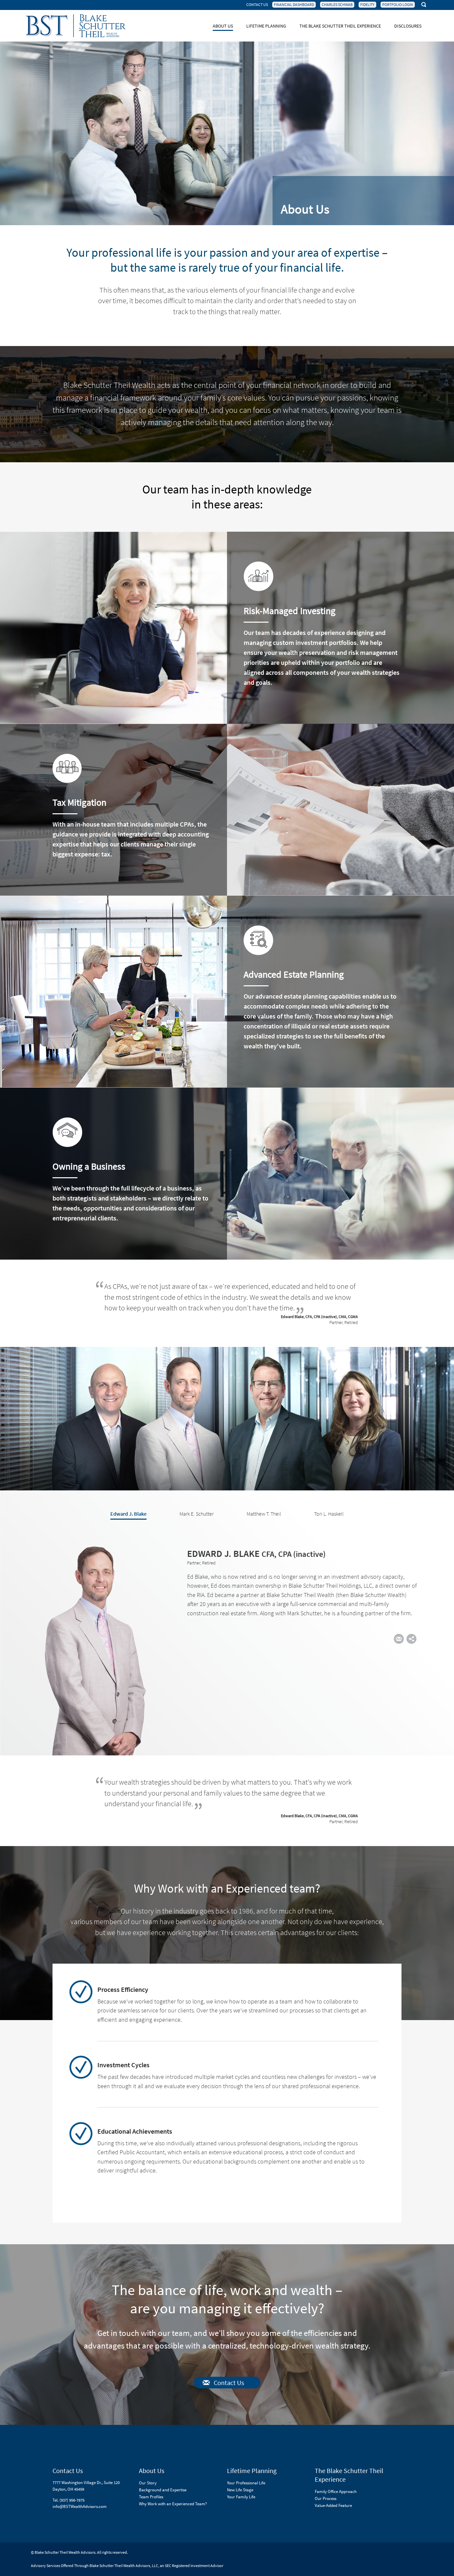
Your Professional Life (246, 2483)
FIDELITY (367, 5)
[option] (227, 1647)
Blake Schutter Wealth (76, 26)
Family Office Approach (336, 2491)
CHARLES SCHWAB (337, 5)
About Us (152, 2471)
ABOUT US (223, 26)
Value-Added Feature (333, 2505)
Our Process (326, 2498)
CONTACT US (257, 5)
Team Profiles (151, 2497)
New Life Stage (240, 2490)
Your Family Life (241, 2497)
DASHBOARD (294, 5)
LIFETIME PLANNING (266, 26)
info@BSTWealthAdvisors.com (80, 2506)
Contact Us (229, 2383)
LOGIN (398, 5)
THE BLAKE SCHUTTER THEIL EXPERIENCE (340, 26)
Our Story (148, 2483)
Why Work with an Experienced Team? (173, 2504)
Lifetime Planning (252, 2471)
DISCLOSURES (408, 26)
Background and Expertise (163, 2490)
